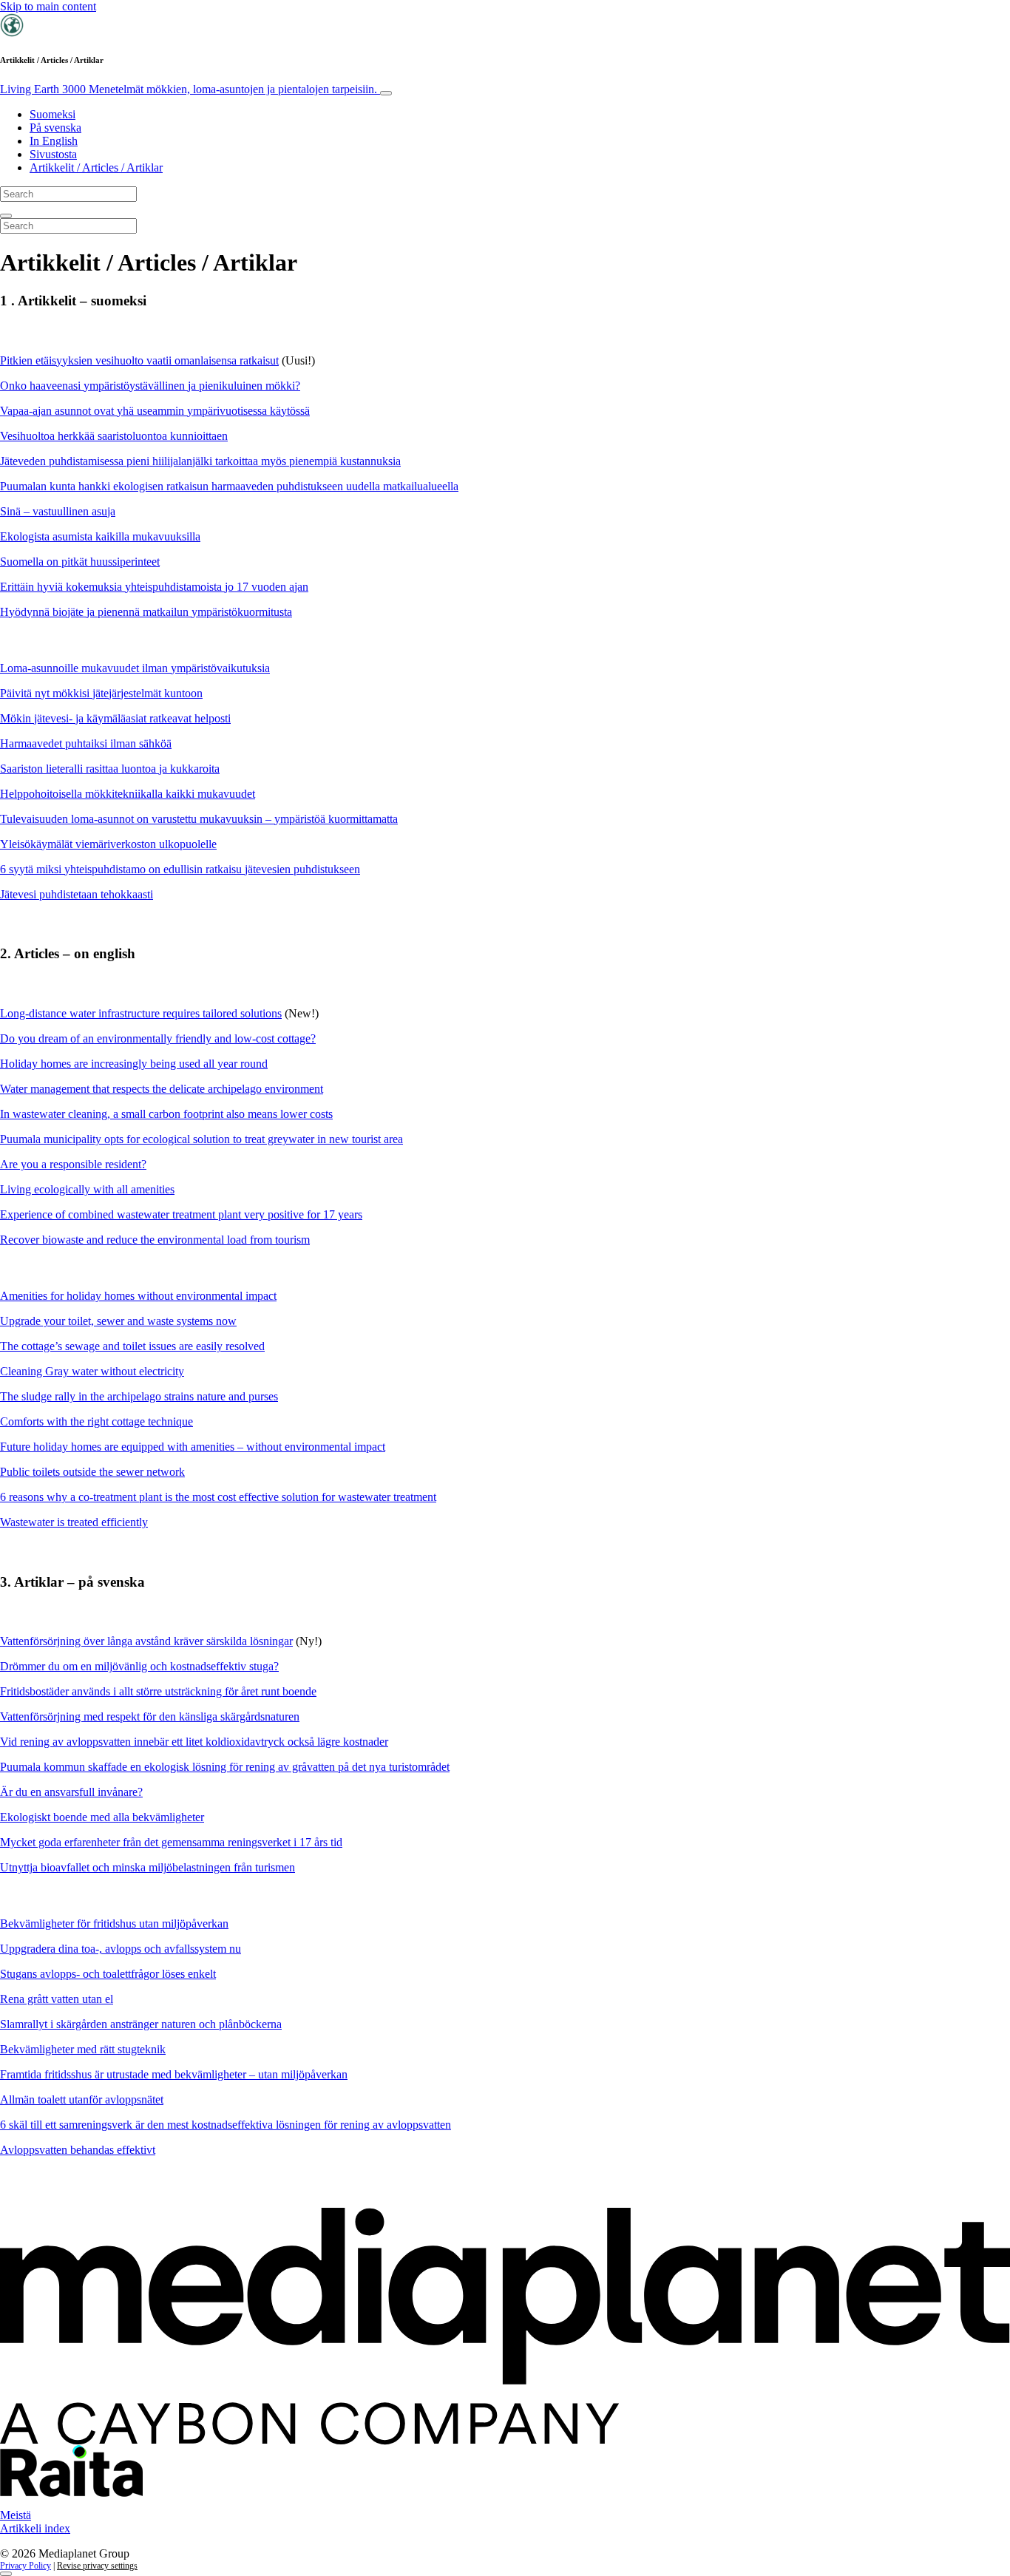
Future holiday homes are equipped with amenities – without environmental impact (193, 1447)
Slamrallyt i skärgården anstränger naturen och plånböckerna (141, 2024)
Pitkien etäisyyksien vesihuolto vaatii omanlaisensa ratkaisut (139, 360)
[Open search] (6, 216)
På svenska (55, 128)
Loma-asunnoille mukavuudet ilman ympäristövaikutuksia (135, 668)
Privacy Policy (26, 2566)
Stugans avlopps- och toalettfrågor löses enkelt (108, 1974)
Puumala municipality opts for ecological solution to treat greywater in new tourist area (201, 1139)
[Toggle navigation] (386, 93)
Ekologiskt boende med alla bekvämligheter (102, 1817)
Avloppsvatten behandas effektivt (78, 2150)
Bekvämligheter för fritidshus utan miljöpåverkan (114, 1923)
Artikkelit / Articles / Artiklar (96, 167)
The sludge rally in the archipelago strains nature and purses (139, 1396)
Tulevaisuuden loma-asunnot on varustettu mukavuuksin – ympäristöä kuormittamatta (199, 819)
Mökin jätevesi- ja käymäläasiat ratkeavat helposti (115, 718)
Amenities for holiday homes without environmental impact (138, 1296)
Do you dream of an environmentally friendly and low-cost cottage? (158, 1038)
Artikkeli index (35, 2528)
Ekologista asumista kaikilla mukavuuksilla (100, 536)
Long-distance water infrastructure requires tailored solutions (141, 1013)
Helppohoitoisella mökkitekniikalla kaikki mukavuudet (128, 794)
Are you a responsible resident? (73, 1164)
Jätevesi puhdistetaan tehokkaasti (77, 894)
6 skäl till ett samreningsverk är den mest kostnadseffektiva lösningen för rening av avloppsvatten (226, 2125)
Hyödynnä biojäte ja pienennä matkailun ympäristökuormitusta (146, 612)
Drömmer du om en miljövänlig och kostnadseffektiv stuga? (139, 1666)
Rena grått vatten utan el (57, 1999)
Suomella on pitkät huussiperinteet (80, 562)
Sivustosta (53, 154)
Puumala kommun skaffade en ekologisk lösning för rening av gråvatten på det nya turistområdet (225, 1767)
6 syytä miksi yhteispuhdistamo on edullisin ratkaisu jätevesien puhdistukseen (180, 869)
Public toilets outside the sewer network (92, 1472)
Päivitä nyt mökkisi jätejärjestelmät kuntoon (101, 693)
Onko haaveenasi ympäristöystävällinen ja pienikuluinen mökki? (150, 386)
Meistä (16, 2515)
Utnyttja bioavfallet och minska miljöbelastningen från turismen (148, 1867)
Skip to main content (48, 6)
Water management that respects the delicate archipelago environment (162, 1089)
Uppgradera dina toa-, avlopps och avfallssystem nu (121, 1949)
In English (54, 141)
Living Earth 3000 (190, 89)
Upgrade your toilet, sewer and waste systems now (118, 1321)
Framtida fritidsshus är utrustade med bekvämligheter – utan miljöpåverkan (174, 2074)
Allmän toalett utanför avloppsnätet (82, 2099)
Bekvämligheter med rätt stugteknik (83, 2049)
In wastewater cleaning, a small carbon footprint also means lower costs (166, 1114)
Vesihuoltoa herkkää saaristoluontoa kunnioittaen (114, 436)
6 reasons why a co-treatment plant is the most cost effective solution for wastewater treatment (218, 1497)
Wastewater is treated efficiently (74, 1522)
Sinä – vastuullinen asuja (58, 511)
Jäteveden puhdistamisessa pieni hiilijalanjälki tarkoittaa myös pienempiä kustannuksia (200, 461)
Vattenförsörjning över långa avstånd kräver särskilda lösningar (146, 1641)
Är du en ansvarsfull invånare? (71, 1792)
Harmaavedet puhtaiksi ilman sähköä (86, 743)
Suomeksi (52, 114)
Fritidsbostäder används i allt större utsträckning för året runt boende (158, 1691)
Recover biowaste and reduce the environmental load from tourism (155, 1240)
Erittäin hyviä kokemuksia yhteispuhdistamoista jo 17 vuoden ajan (154, 587)
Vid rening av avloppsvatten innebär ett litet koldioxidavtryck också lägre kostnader (194, 1742)
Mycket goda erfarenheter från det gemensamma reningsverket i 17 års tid (171, 1842)
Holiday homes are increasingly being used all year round (134, 1064)
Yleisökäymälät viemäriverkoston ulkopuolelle (108, 844)
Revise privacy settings (97, 2566)
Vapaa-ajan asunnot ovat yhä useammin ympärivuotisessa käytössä (155, 411)
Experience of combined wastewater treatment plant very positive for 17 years (181, 1214)
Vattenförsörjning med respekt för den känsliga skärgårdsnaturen (150, 1716)
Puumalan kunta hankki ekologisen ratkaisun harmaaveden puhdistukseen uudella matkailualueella (229, 486)
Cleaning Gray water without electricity (92, 1371)
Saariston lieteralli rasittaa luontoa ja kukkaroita (110, 769)
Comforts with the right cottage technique (96, 1421)
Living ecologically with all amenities (87, 1189)
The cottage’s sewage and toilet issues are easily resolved (132, 1346)
